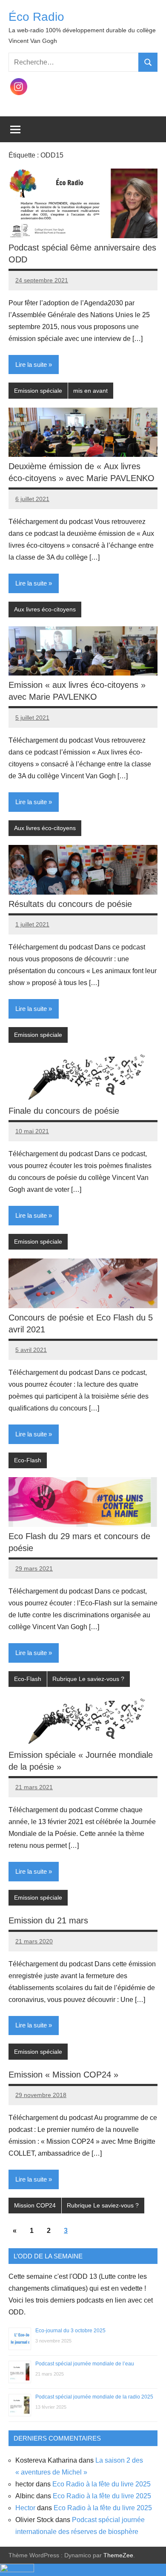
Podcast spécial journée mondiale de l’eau (85, 2364)
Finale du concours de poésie (64, 1111)
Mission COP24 (35, 2205)
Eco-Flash (28, 1460)
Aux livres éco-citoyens (45, 609)
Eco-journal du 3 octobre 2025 (70, 2331)
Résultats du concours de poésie (70, 904)
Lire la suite (31, 365)
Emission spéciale (38, 391)
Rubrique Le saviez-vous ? (88, 1679)
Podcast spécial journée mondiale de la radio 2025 (94, 2397)
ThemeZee (118, 2555)
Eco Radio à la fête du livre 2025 (102, 2484)
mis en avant (90, 391)
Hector (25, 2508)
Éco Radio (36, 17)
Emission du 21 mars (48, 1920)
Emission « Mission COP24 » (63, 2075)
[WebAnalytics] (17, 2570)
